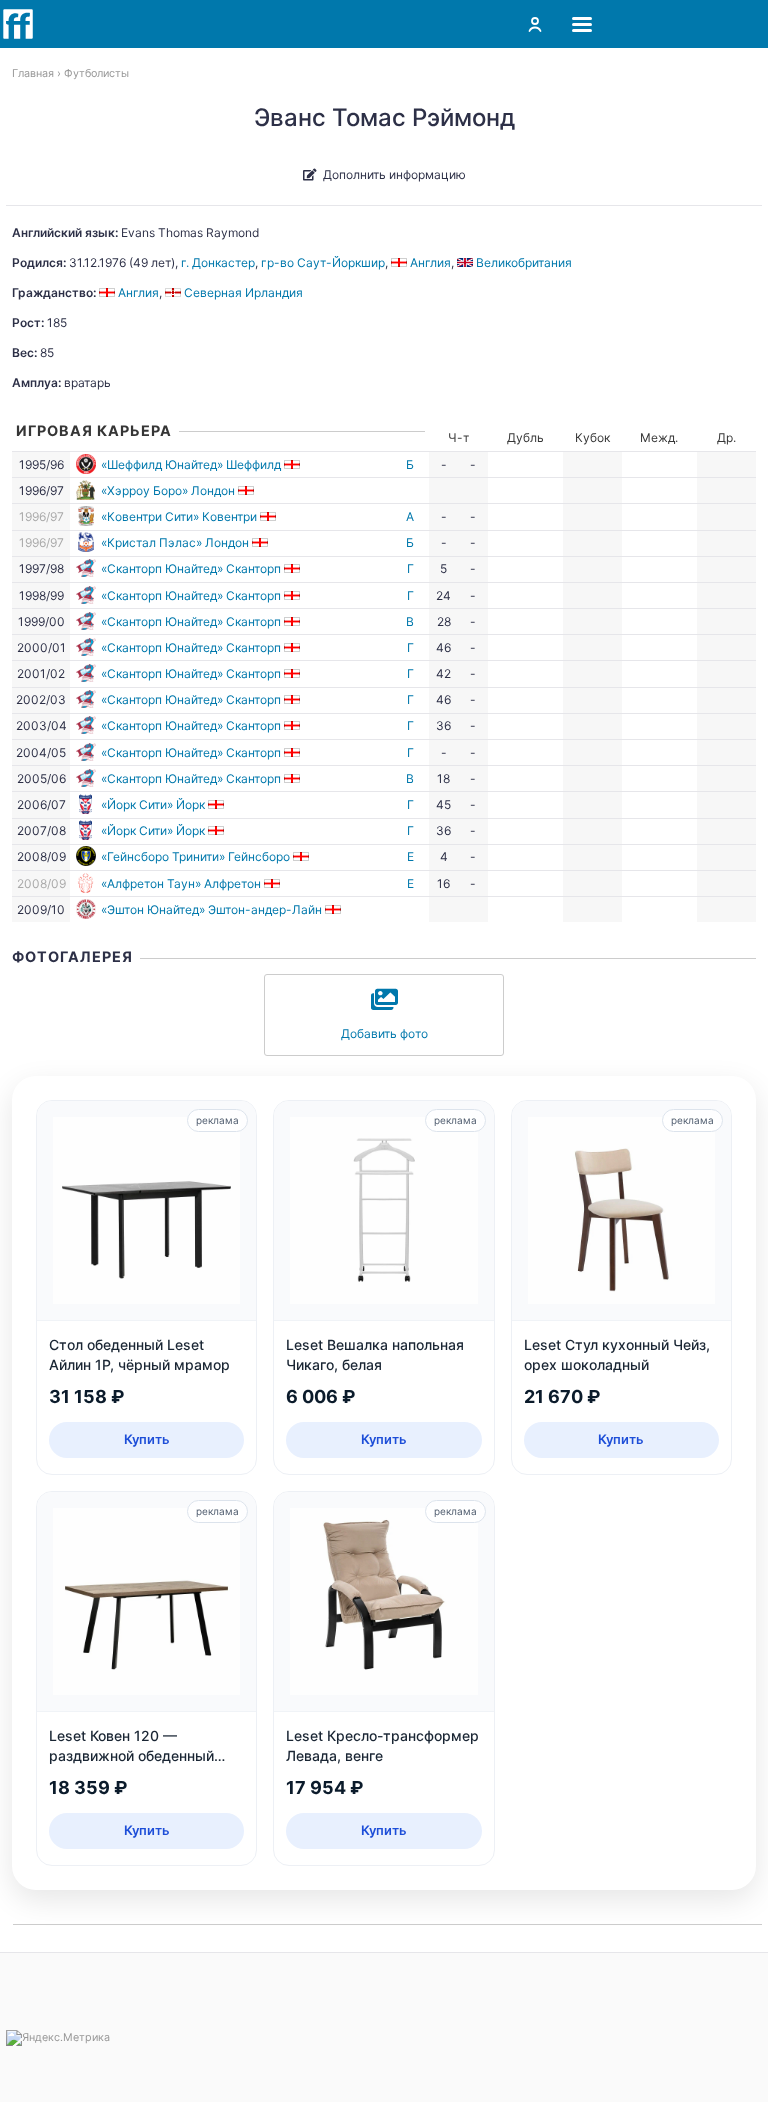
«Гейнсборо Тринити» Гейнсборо (195, 856)
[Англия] (293, 464)
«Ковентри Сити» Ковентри (179, 516)
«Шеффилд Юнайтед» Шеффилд (191, 464)
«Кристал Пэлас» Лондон (175, 542)
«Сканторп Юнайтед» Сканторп (191, 568)
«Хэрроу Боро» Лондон (168, 490)
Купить (147, 1439)
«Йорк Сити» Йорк (153, 804)
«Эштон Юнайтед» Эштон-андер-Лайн (211, 909)
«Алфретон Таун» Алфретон (181, 883)
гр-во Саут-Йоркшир (323, 262)
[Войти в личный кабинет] (535, 24)
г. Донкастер (218, 262)
